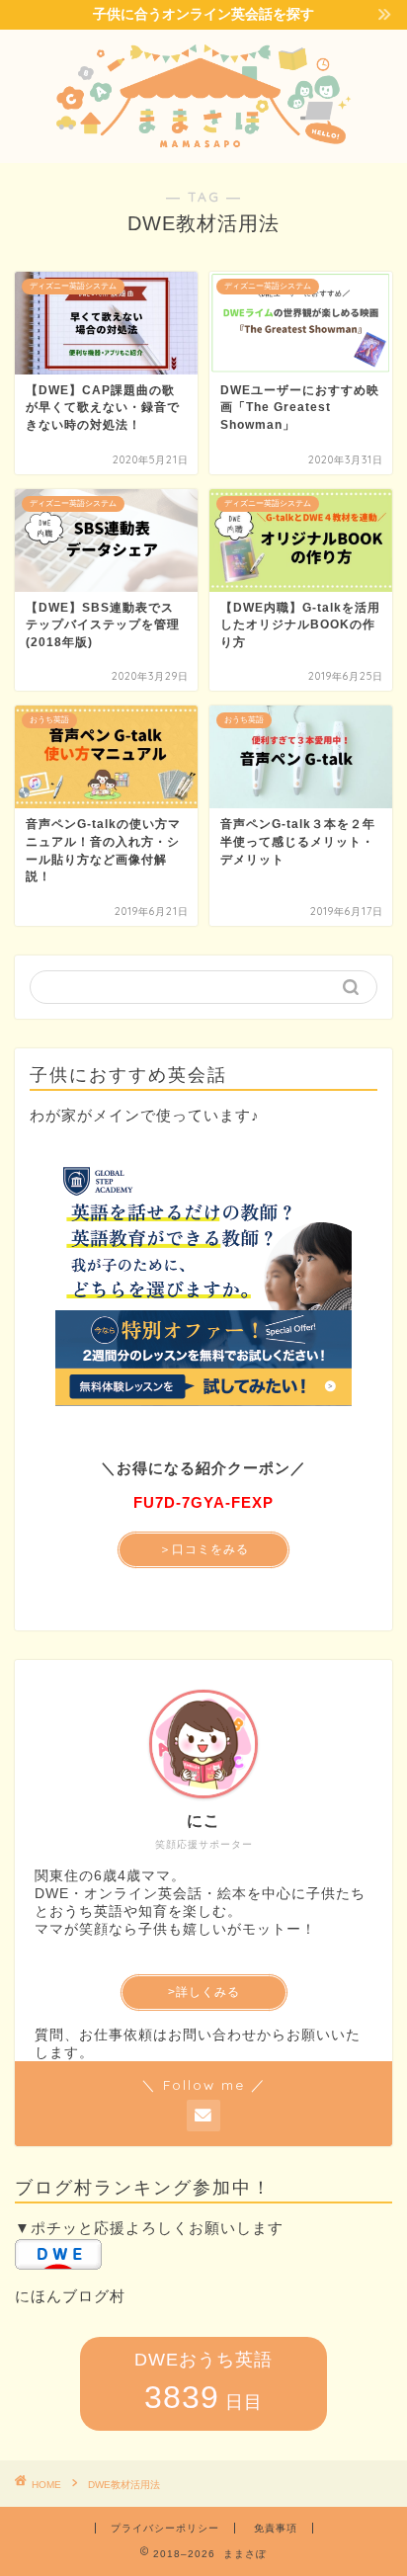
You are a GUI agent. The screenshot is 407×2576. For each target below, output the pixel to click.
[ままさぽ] (204, 145)
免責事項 (276, 2528)
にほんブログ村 (70, 2296)
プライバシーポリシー (165, 2528)
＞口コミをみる (204, 1549)
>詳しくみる (204, 1992)
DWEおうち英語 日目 (203, 2382)
